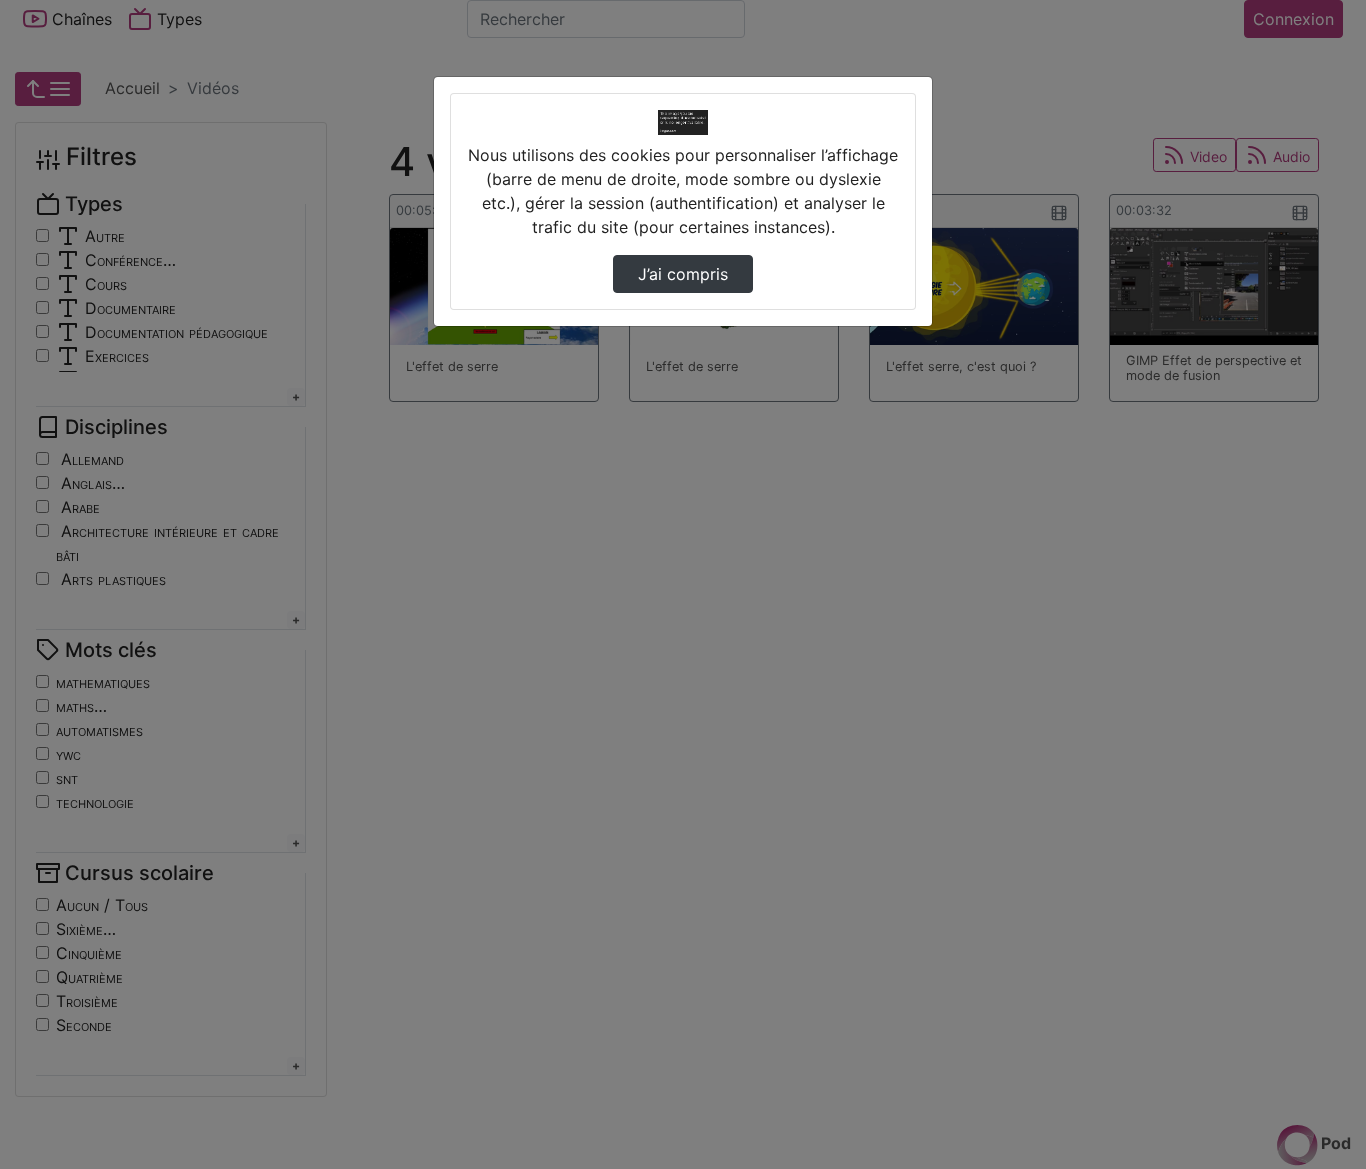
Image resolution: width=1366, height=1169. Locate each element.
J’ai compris (683, 274)
